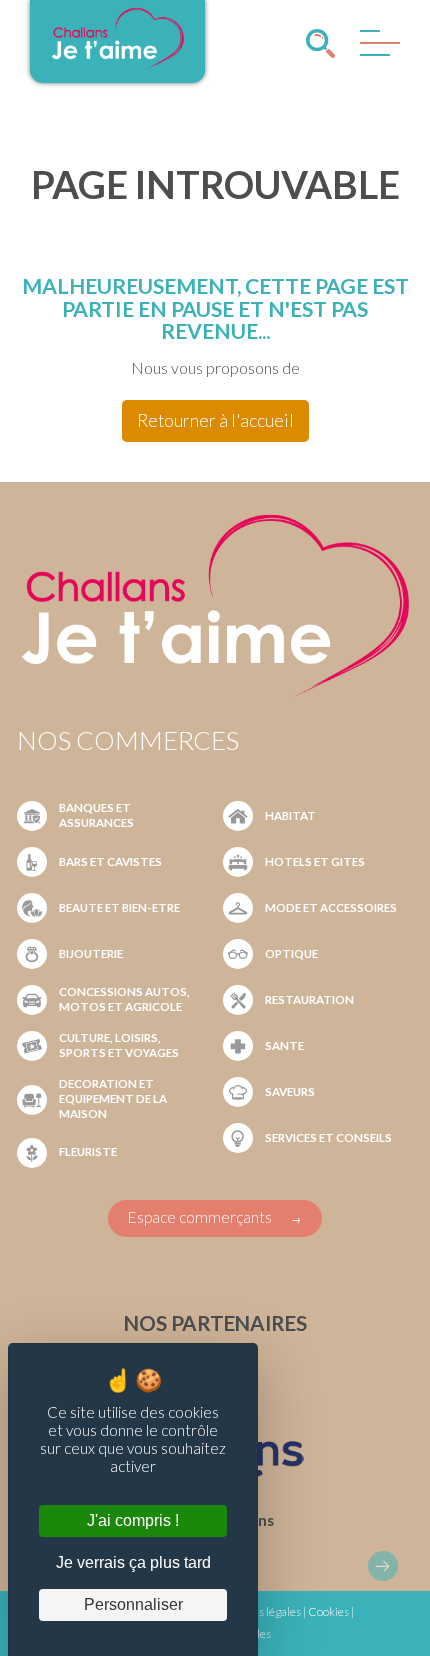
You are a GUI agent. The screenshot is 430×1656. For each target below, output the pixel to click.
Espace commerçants (200, 1217)
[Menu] (375, 48)
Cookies (328, 1611)
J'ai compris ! (133, 1520)
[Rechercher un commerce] (320, 43)
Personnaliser (133, 1604)
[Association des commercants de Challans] (117, 66)
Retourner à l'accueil (215, 420)
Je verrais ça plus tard (133, 1562)
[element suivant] (383, 1566)
